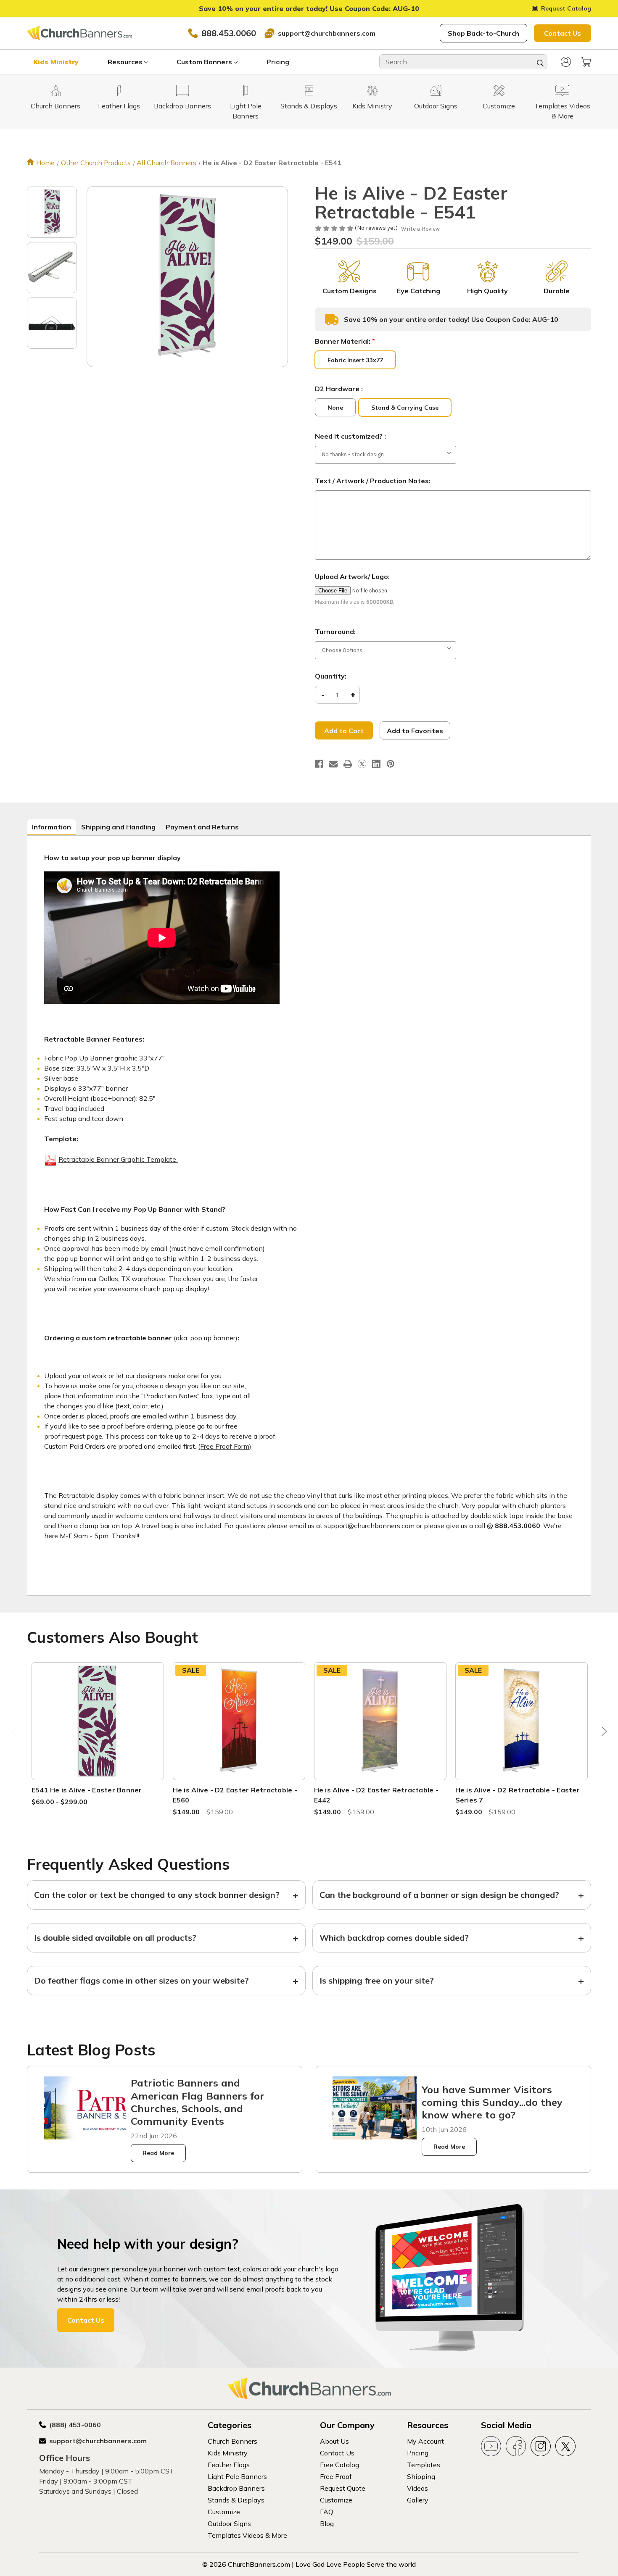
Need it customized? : (350, 436)
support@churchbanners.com (327, 33)
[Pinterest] (391, 764)
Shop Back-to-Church (483, 33)
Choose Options (98, 1731)
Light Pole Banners (237, 2476)
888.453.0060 (229, 33)
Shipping (421, 2476)
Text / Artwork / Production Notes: (373, 481)
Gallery (418, 2500)
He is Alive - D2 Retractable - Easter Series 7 (518, 1795)
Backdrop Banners (236, 2488)
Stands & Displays (236, 2500)
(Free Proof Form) (225, 1446)
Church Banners (232, 2441)
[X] (362, 764)
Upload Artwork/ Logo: (352, 576)
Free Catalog (339, 2465)
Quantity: (331, 676)
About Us (334, 2441)
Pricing (278, 62)
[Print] (348, 764)
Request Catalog (566, 8)
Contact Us (563, 33)
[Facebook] (319, 764)
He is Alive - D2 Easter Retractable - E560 (235, 1795)
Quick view (98, 1711)
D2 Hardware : (339, 389)
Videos (417, 2488)
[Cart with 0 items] (586, 62)
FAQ (327, 2512)
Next (602, 1734)
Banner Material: (345, 341)
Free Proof (336, 2476)
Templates (424, 2465)
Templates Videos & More (247, 2535)
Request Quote (343, 2488)
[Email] (333, 764)
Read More (158, 2153)
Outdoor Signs (229, 2523)
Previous (16, 1734)
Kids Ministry (56, 62)
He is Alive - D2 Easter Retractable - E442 (376, 1795)
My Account (425, 2441)
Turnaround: (335, 632)
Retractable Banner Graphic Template (118, 1159)
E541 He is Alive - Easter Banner (87, 1790)
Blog (327, 2523)
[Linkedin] (376, 764)
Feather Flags (229, 2465)
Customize (224, 2512)
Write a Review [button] (420, 229)
